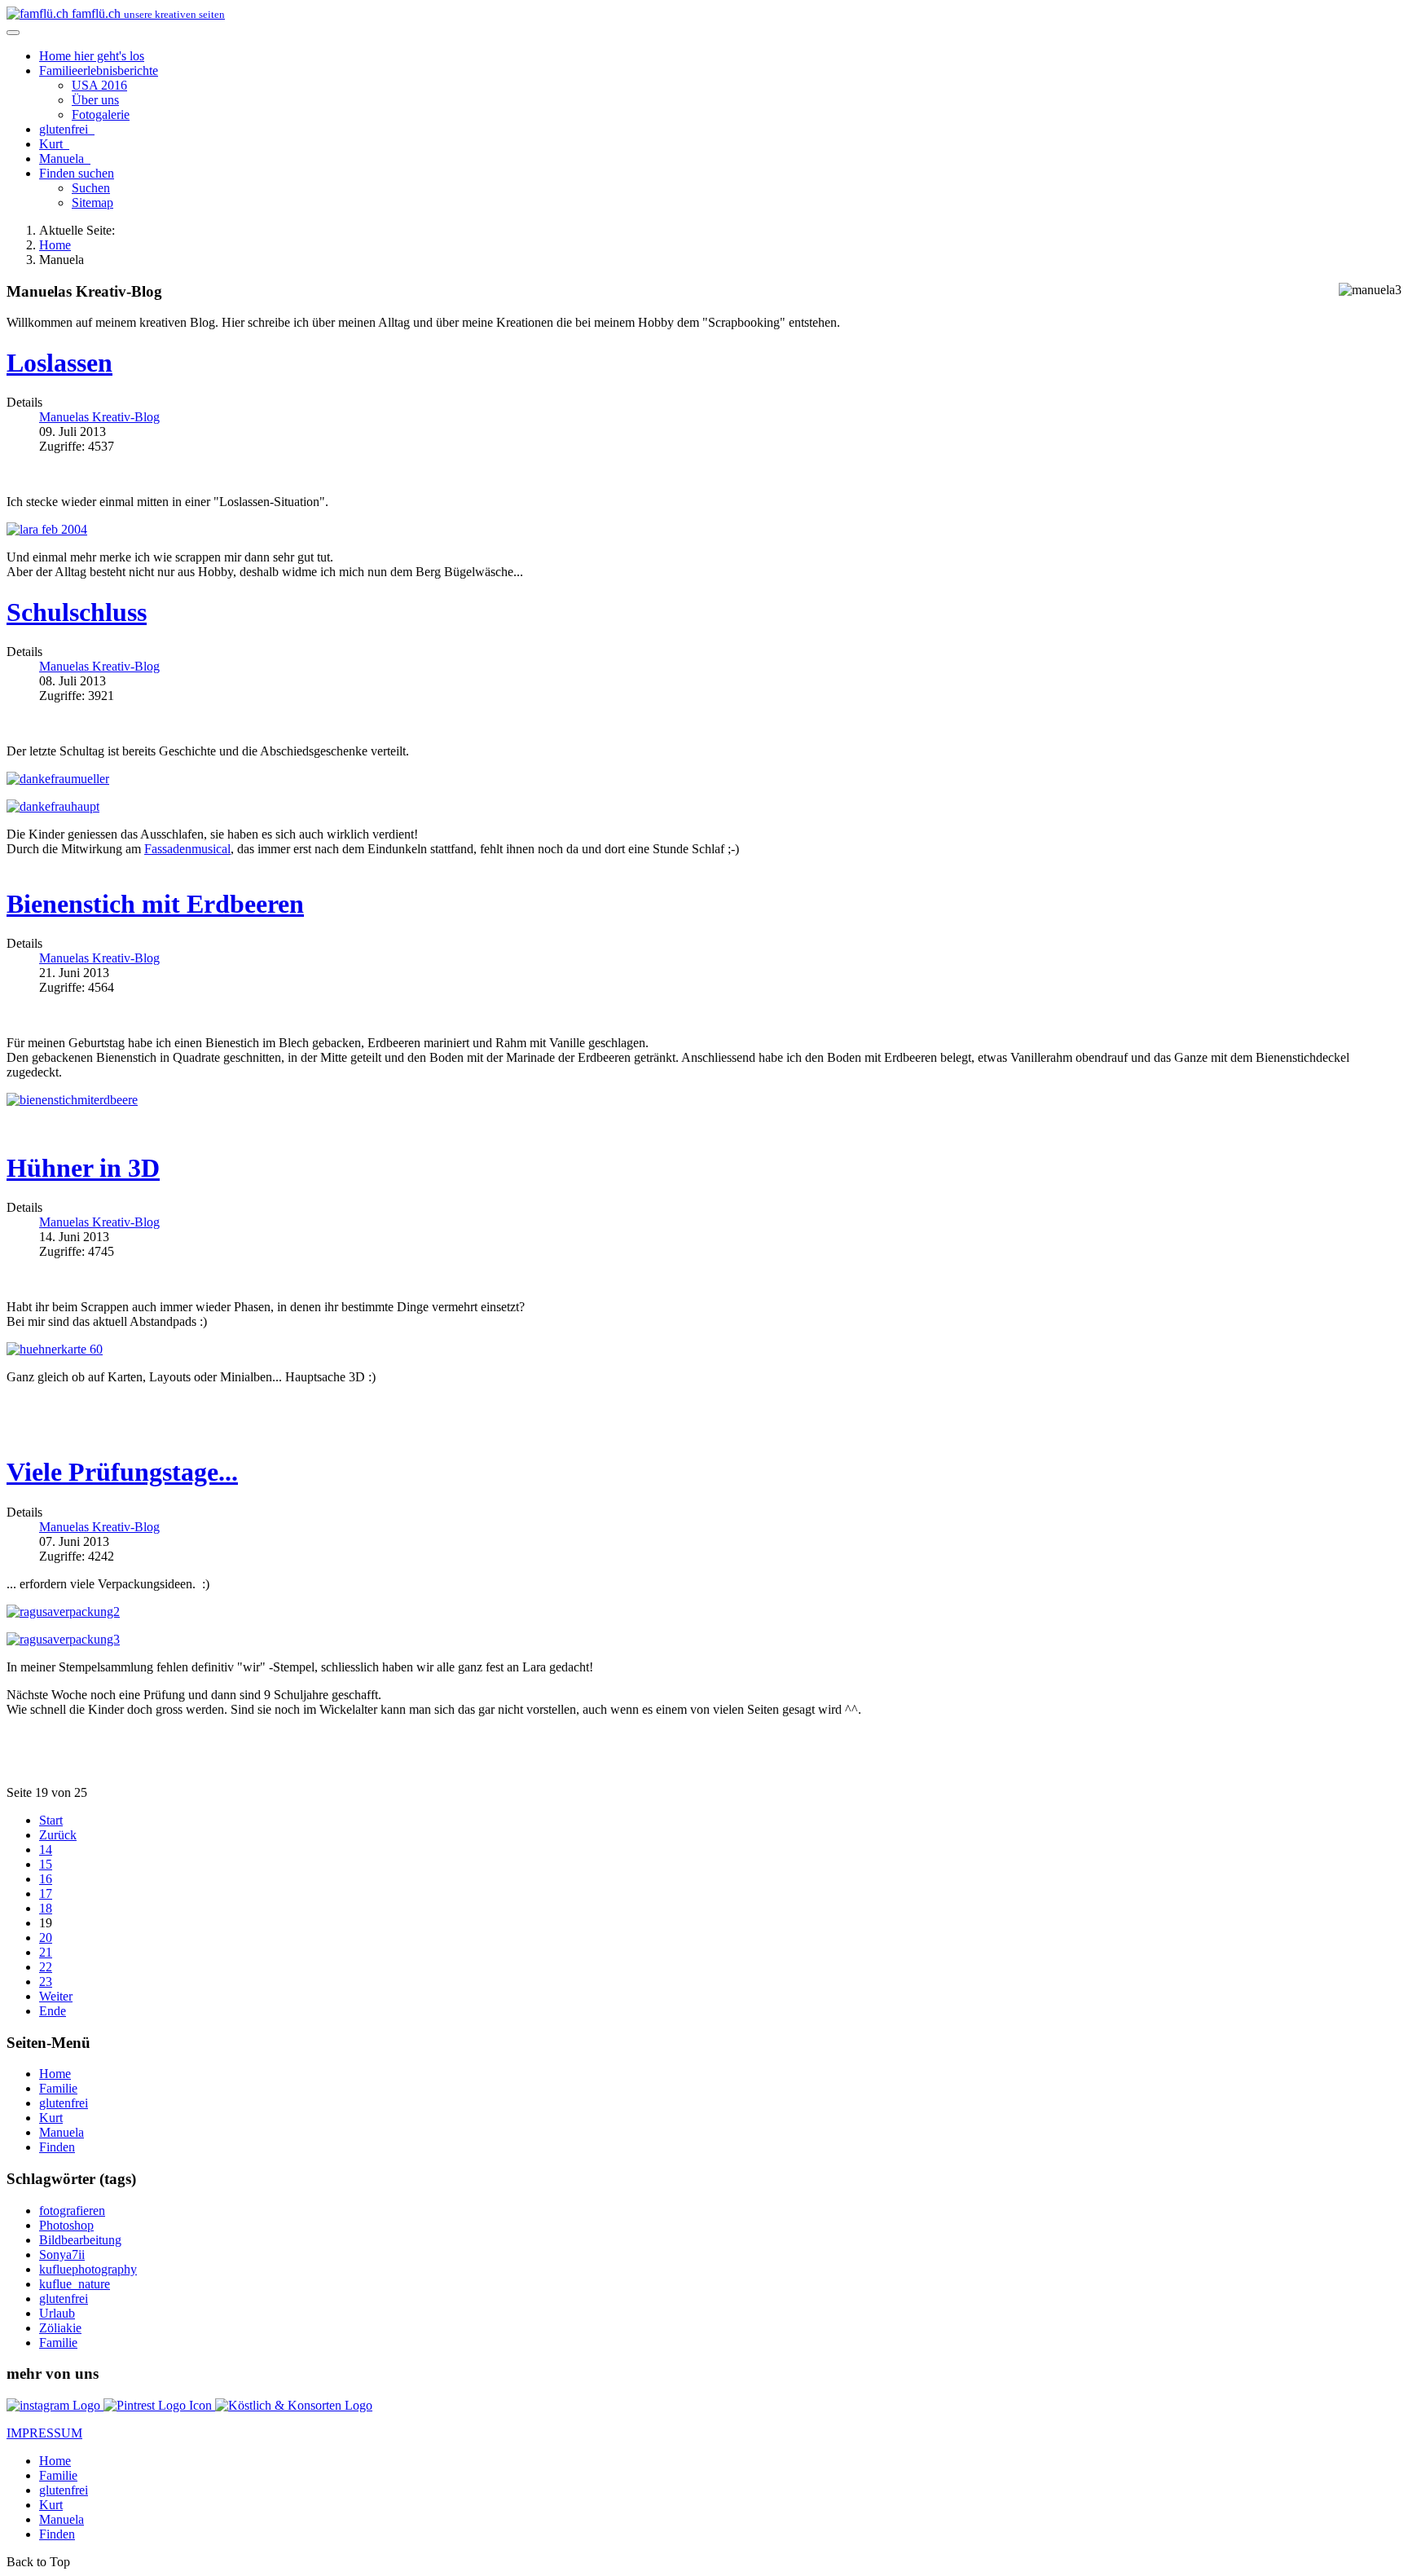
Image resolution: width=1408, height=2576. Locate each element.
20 (46, 1938)
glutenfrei (65, 129)
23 (46, 1982)
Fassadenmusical (187, 849)
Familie (99, 70)
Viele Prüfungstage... (122, 1472)
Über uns (95, 100)
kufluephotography (88, 2269)
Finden (77, 173)
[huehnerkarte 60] (55, 1349)
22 (46, 1967)
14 (46, 1849)
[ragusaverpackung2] (63, 1612)
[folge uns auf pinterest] (159, 2405)
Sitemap (92, 203)
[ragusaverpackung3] (63, 1639)
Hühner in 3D (83, 1168)
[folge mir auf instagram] (55, 2405)
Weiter (56, 1996)
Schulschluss (77, 612)
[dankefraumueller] (58, 779)
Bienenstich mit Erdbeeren (155, 904)
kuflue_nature (75, 2284)
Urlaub (57, 2313)
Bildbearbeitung (80, 2240)
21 (46, 1952)
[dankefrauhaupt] (53, 806)
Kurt (53, 144)
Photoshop (66, 2225)
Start (51, 1820)
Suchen (91, 188)
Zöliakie (60, 2328)
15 (46, 1864)
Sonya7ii (62, 2255)
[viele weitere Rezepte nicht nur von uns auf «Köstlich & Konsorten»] (294, 2405)
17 (46, 1893)
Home (92, 56)
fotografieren (72, 2211)
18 (46, 1908)
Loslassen (59, 363)
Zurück (58, 1835)
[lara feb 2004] (47, 529)
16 (46, 1879)
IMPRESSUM (44, 2433)
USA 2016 (99, 85)
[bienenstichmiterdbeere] (72, 1100)
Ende (53, 2011)
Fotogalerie (101, 114)
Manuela (63, 159)
